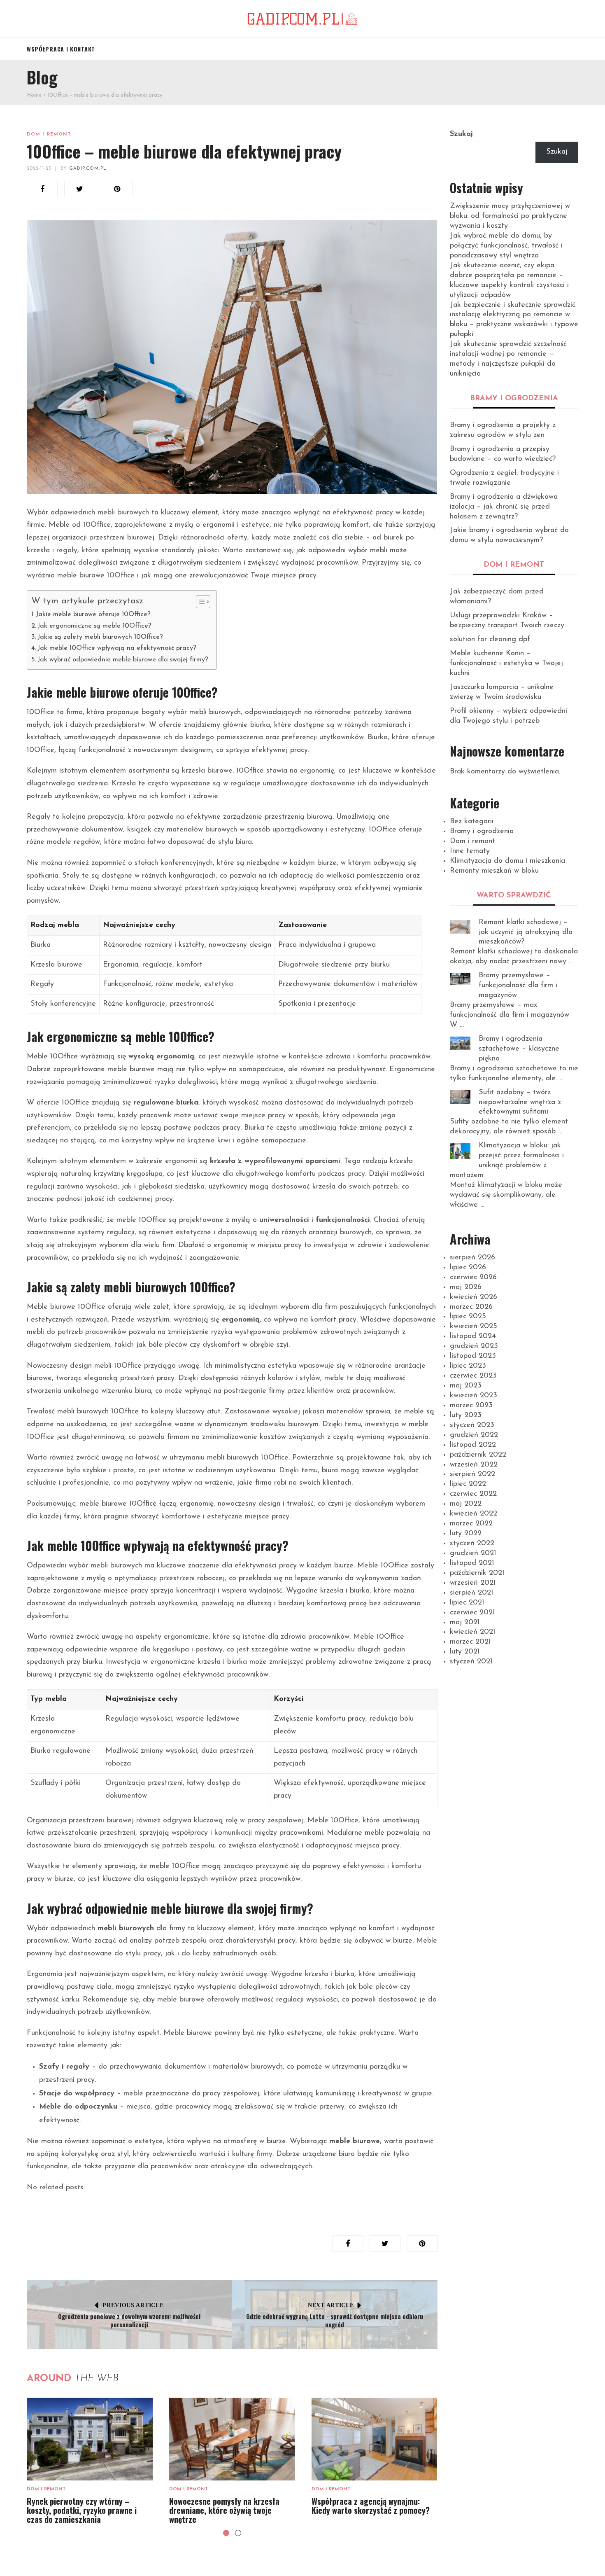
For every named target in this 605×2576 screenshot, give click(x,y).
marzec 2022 (471, 1524)
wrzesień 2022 (474, 1465)
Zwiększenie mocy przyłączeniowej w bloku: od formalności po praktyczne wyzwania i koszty (510, 216)
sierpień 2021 (472, 1593)
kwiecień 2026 (474, 1297)
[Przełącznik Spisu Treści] (199, 602)
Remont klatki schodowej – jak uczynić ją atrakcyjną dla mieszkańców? (526, 932)
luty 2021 (465, 1652)
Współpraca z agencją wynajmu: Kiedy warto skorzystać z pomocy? (371, 2506)
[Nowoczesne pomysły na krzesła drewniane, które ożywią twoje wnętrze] (232, 2439)
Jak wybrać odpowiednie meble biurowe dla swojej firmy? (123, 660)
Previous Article (133, 2305)
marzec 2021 (470, 1642)
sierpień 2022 (472, 1474)
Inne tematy (470, 851)
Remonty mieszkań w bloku (494, 871)
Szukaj (461, 134)
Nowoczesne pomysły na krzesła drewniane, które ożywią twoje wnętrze (224, 2510)
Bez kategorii (472, 822)
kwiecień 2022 (474, 1514)
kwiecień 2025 (474, 1327)
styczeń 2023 (472, 1425)
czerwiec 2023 (473, 1376)
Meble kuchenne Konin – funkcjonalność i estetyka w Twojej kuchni (506, 663)
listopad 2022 (473, 1445)
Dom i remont (49, 134)
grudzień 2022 (474, 1435)
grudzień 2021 (473, 1553)
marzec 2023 (471, 1406)
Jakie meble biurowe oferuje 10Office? (93, 614)
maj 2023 (466, 1386)
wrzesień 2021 (473, 1583)
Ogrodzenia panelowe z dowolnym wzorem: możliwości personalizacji (129, 2320)
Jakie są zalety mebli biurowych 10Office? (100, 637)
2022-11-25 (39, 169)
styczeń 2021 (471, 1662)
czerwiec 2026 (473, 1277)
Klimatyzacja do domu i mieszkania (507, 861)
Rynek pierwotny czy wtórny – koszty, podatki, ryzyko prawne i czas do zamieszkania (82, 2510)
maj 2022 (466, 1504)
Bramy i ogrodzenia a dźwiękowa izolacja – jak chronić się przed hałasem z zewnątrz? (504, 507)
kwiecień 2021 (473, 1632)
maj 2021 (465, 1623)
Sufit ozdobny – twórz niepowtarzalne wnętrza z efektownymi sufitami (520, 1102)
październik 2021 (477, 1573)
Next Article (331, 2305)
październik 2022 (478, 1455)
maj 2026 (466, 1287)
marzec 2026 (471, 1307)
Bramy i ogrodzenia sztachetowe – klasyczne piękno (519, 1049)
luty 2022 (466, 1534)
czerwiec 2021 (472, 1613)
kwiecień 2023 (474, 1396)
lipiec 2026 (468, 1268)
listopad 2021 (472, 1563)
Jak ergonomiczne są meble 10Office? (94, 626)
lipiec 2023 (468, 1366)
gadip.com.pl (88, 169)
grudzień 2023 (474, 1346)
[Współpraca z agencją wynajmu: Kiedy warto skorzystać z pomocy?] (375, 2439)
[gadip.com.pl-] (302, 19)
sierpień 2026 (472, 1258)
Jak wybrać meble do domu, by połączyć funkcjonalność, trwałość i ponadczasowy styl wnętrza (506, 246)
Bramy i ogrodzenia (482, 831)
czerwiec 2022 (473, 1494)
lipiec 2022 (468, 1484)
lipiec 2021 (467, 1603)
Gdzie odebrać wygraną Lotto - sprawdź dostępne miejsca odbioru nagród (335, 2320)
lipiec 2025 (468, 1317)
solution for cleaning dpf (490, 640)
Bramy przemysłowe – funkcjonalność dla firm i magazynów (518, 986)
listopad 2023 (473, 1356)
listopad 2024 (473, 1336)
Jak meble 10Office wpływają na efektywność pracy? (117, 648)
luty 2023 (466, 1415)
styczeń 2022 (472, 1544)
